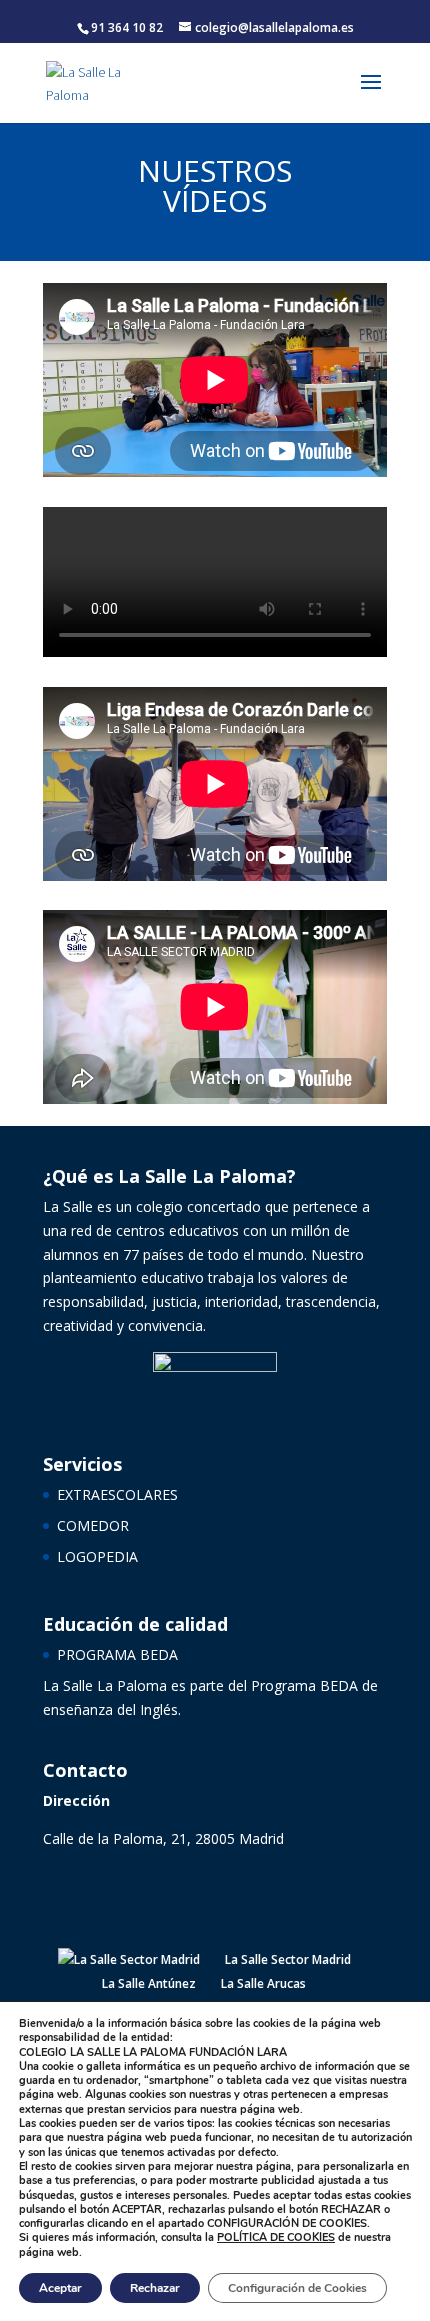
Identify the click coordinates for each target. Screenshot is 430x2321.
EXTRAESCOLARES (117, 1494)
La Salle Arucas (263, 1983)
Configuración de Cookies (297, 2288)
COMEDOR (93, 1525)
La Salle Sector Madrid (288, 1959)
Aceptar (60, 2288)
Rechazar (155, 2288)
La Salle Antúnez (149, 1983)
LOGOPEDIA (97, 1556)
